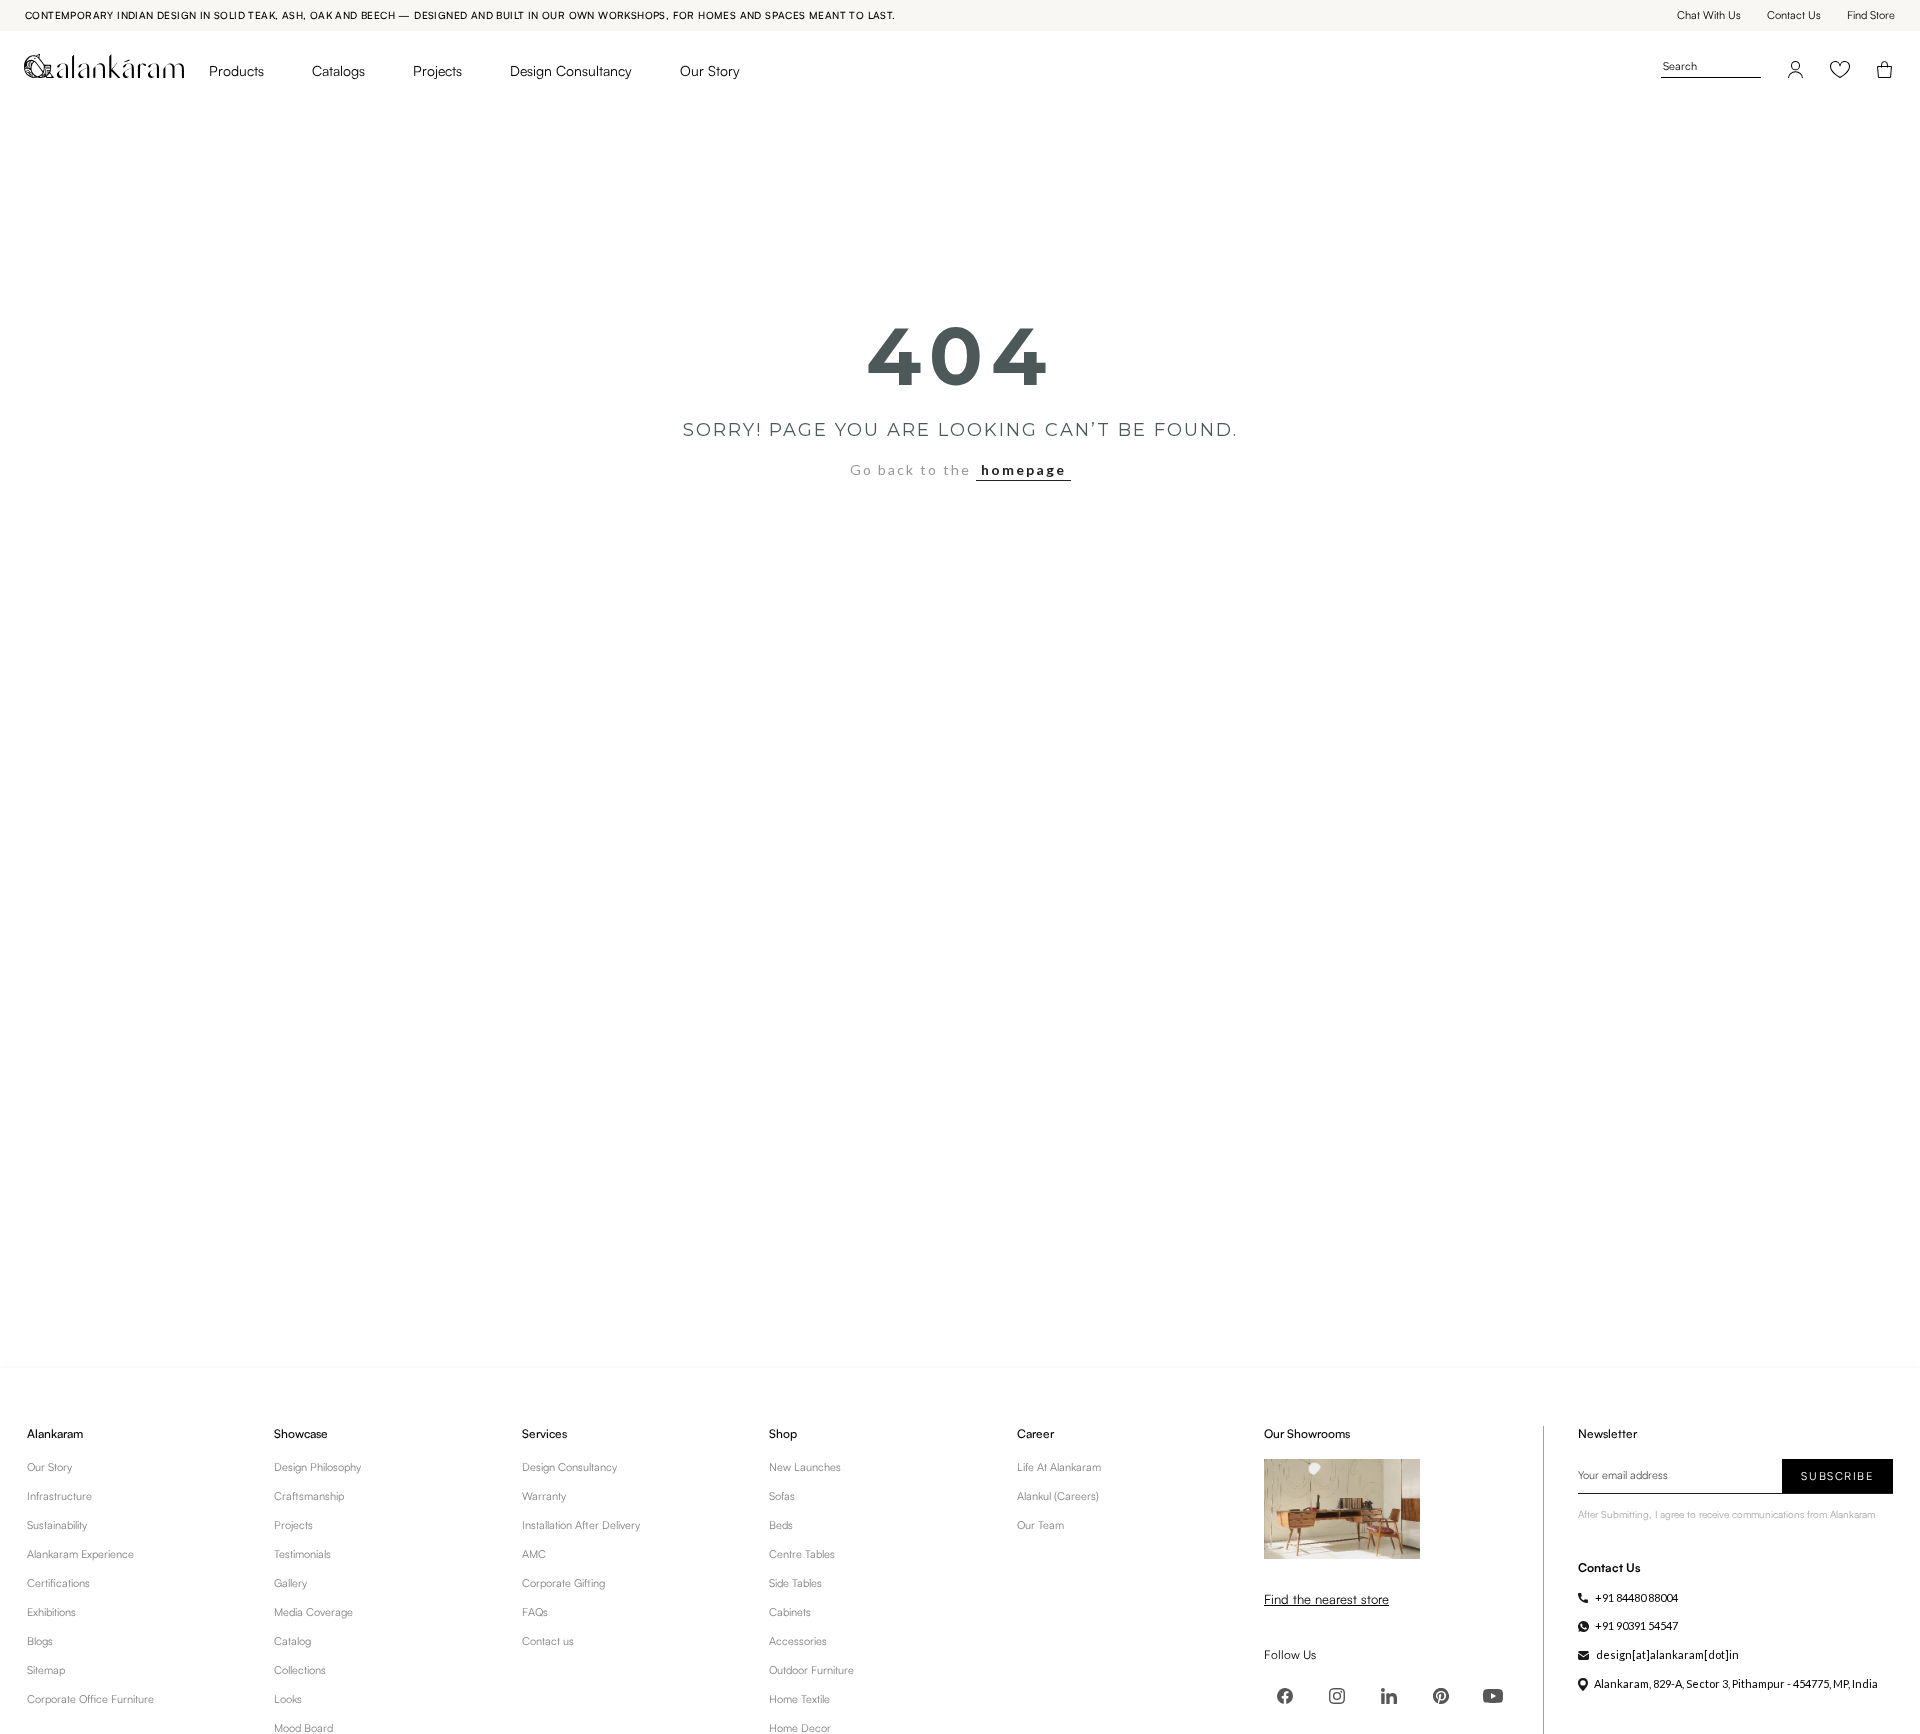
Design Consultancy (571, 70)
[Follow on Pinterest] (1441, 1696)
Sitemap (46, 1670)
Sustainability (57, 1525)
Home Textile (799, 1699)
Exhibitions (51, 1612)
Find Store (1871, 15)
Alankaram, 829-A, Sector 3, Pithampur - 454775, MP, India (1736, 1683)
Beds (781, 1525)
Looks (288, 1699)
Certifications (58, 1583)
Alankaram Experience (80, 1554)
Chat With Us (1709, 15)
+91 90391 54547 (1636, 1625)
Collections (300, 1670)
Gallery (290, 1583)
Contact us (548, 1641)
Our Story (710, 70)
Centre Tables (802, 1554)
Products (236, 70)
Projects (437, 70)
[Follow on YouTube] (1493, 1696)
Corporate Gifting (563, 1583)
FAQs (535, 1612)
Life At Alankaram (1059, 1467)
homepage (1023, 469)
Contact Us (1794, 15)
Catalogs (338, 70)
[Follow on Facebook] (1285, 1696)
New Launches (805, 1467)
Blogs (40, 1641)
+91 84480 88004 (1636, 1597)
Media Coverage (313, 1612)
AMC (534, 1554)
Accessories (798, 1641)
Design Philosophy (317, 1467)
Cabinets (790, 1612)
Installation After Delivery (581, 1525)
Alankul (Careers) (1058, 1496)
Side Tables (795, 1583)
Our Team (1040, 1525)
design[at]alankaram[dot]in (1667, 1654)
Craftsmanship (309, 1496)
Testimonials (302, 1554)
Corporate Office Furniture (90, 1699)
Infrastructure (59, 1496)
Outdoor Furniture (811, 1670)
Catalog (292, 1641)
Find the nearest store (1326, 1599)
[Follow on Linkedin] (1389, 1696)
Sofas (782, 1496)
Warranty (544, 1496)
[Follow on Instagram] (1337, 1696)
